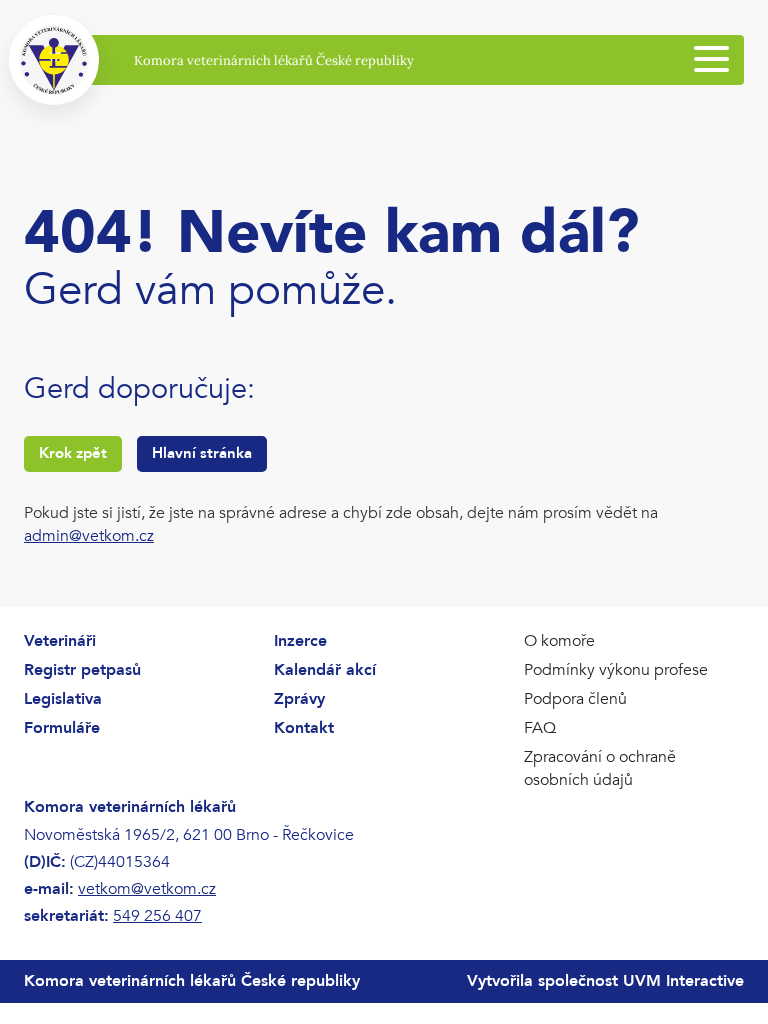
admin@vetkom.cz (89, 536)
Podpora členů (575, 699)
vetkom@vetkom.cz (147, 889)
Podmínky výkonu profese (616, 670)
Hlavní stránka (202, 453)
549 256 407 (157, 916)
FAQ (540, 728)
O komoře (559, 641)
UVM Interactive (683, 981)
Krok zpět (73, 453)
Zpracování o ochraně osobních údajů (600, 768)
